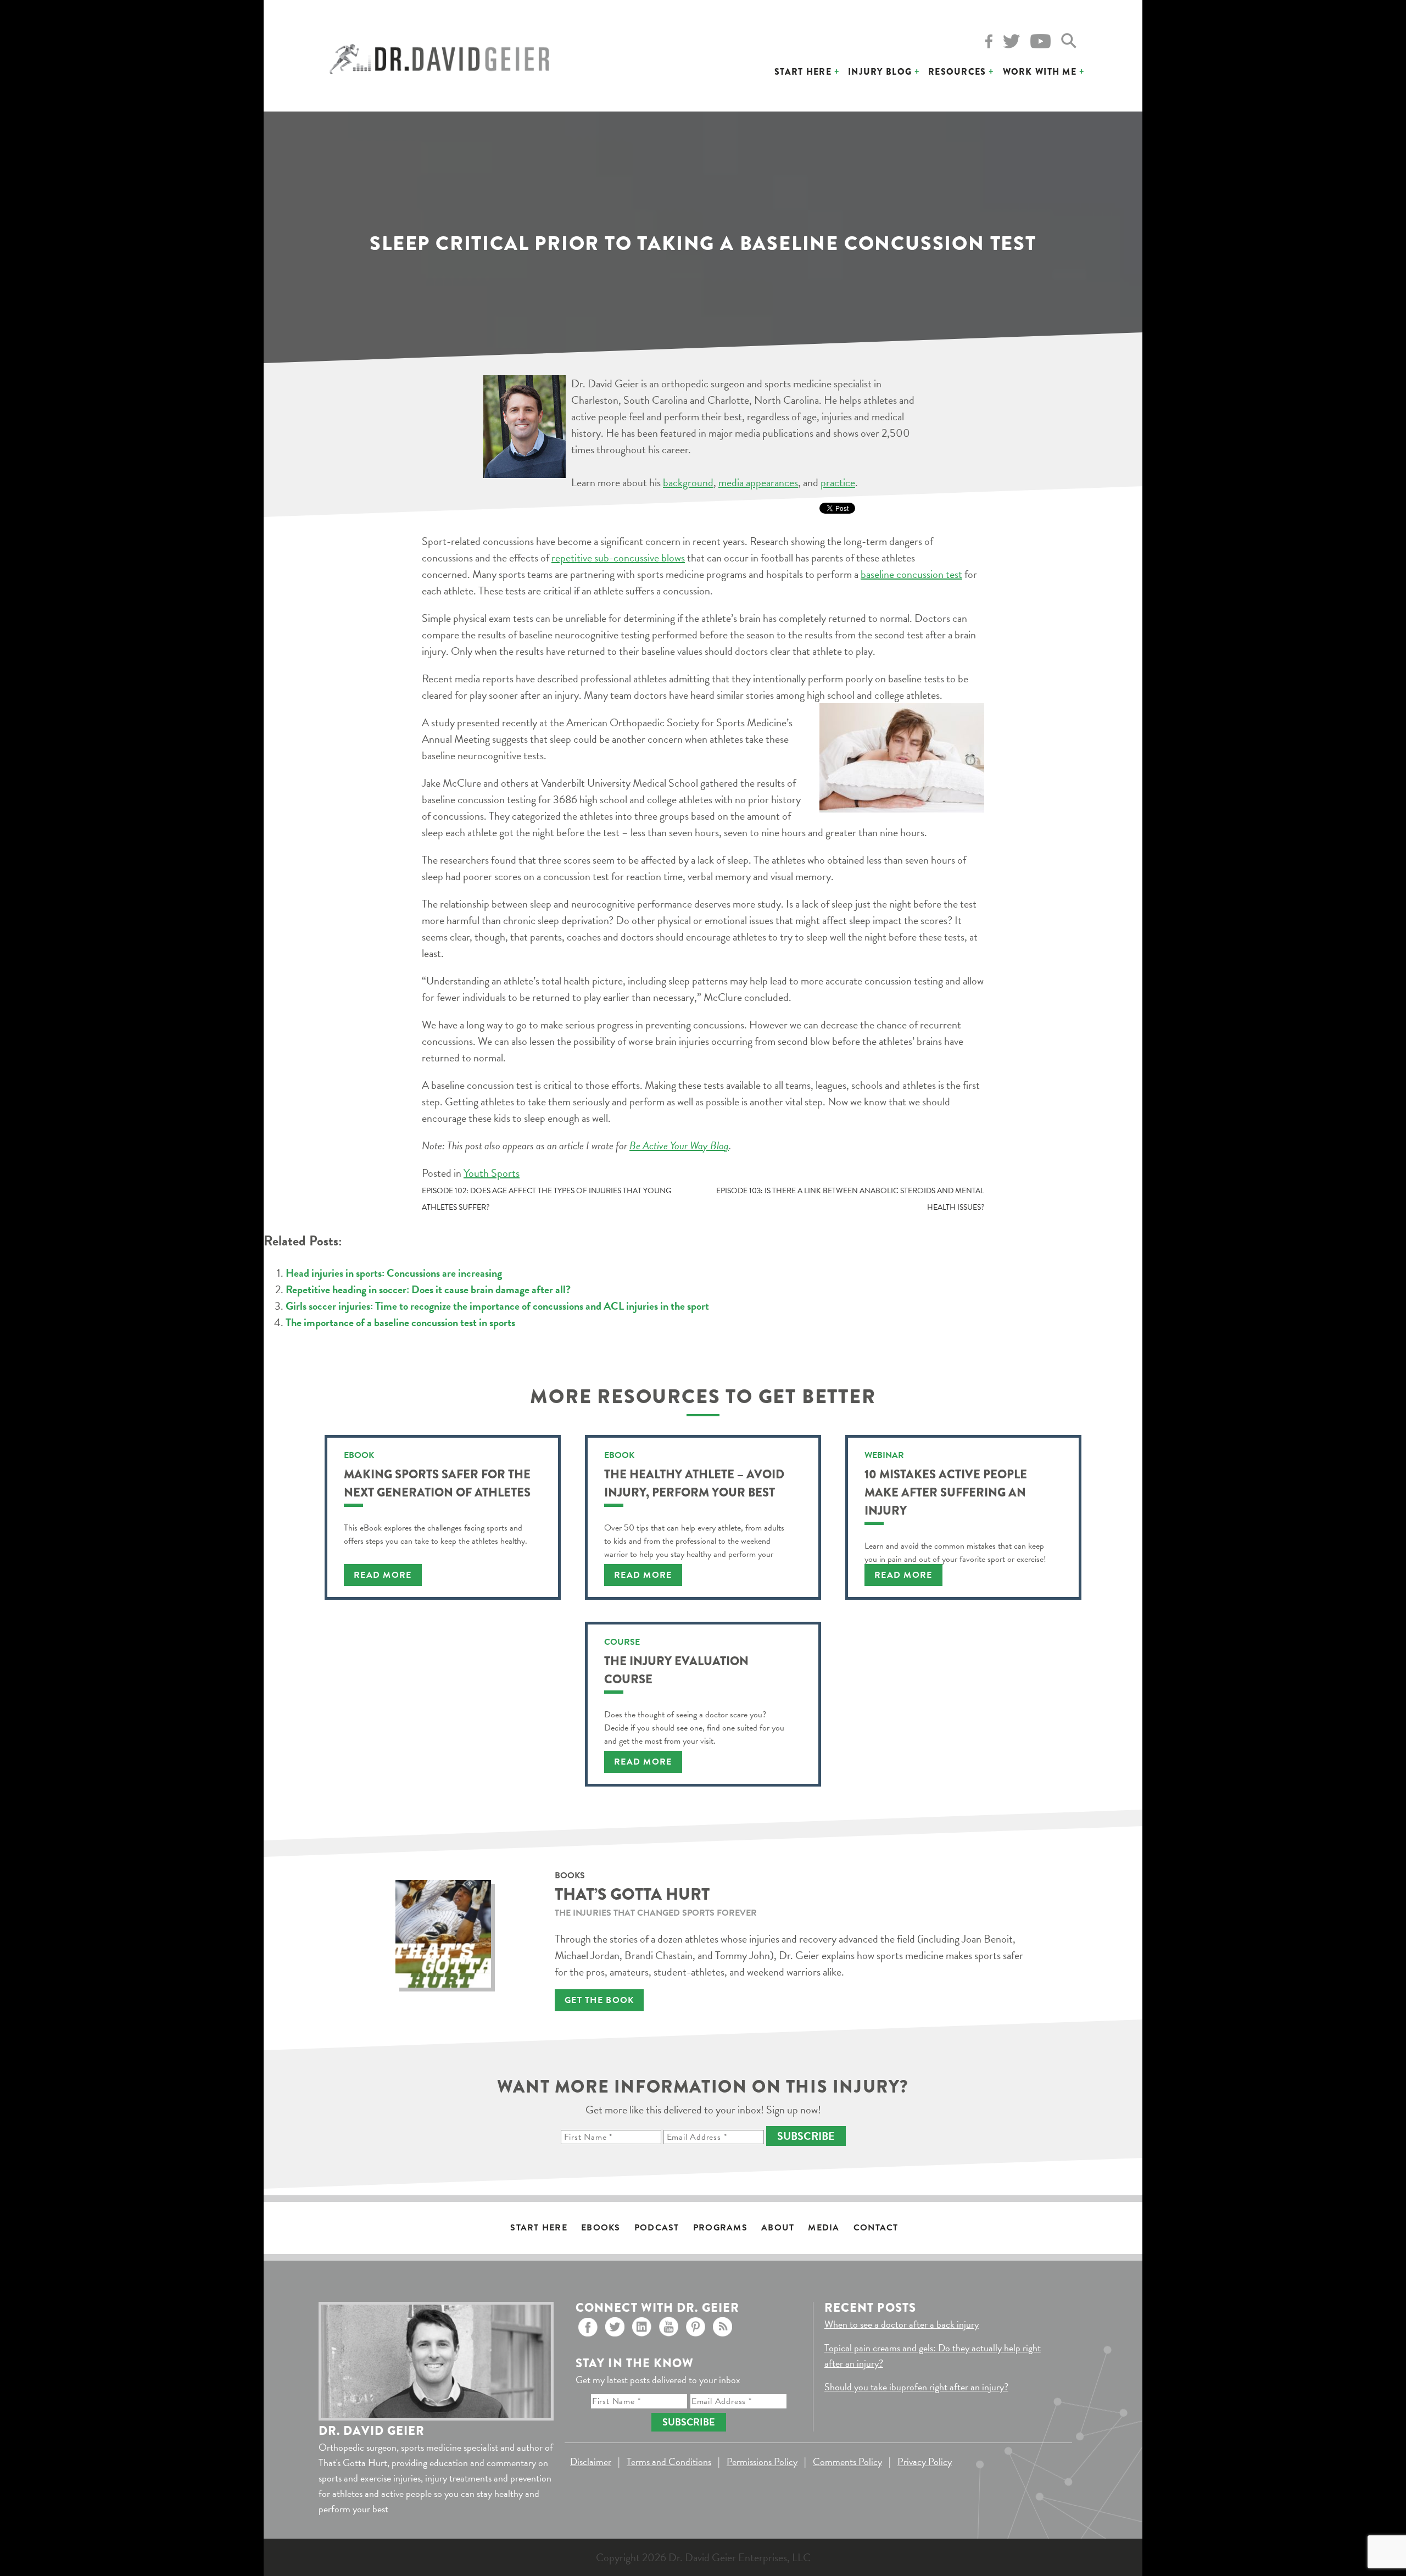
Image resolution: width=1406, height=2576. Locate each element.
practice (838, 482)
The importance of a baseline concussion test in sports (400, 1322)
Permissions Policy (762, 2461)
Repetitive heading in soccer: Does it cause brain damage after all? (428, 1289)
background (688, 482)
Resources (957, 72)
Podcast (657, 2228)
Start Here (803, 72)
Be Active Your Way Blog (679, 1145)
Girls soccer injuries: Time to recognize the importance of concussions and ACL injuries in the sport (497, 1306)
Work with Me (1040, 72)
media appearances (758, 482)
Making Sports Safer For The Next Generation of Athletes (437, 1483)
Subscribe (806, 2136)
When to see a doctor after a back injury (902, 2324)
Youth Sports (492, 1173)
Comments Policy (847, 2461)
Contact (876, 2228)
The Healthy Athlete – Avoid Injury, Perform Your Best (694, 1483)
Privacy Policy (925, 2461)
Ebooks (601, 2228)
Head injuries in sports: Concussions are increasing (394, 1273)
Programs (720, 2228)
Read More (383, 1575)
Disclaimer (591, 2461)
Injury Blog (880, 72)
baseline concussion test (911, 574)
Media (824, 2228)
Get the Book (599, 2000)
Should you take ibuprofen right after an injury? (916, 2387)
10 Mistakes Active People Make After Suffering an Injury (946, 1492)
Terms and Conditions (669, 2461)
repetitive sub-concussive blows (618, 558)
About (778, 2228)
